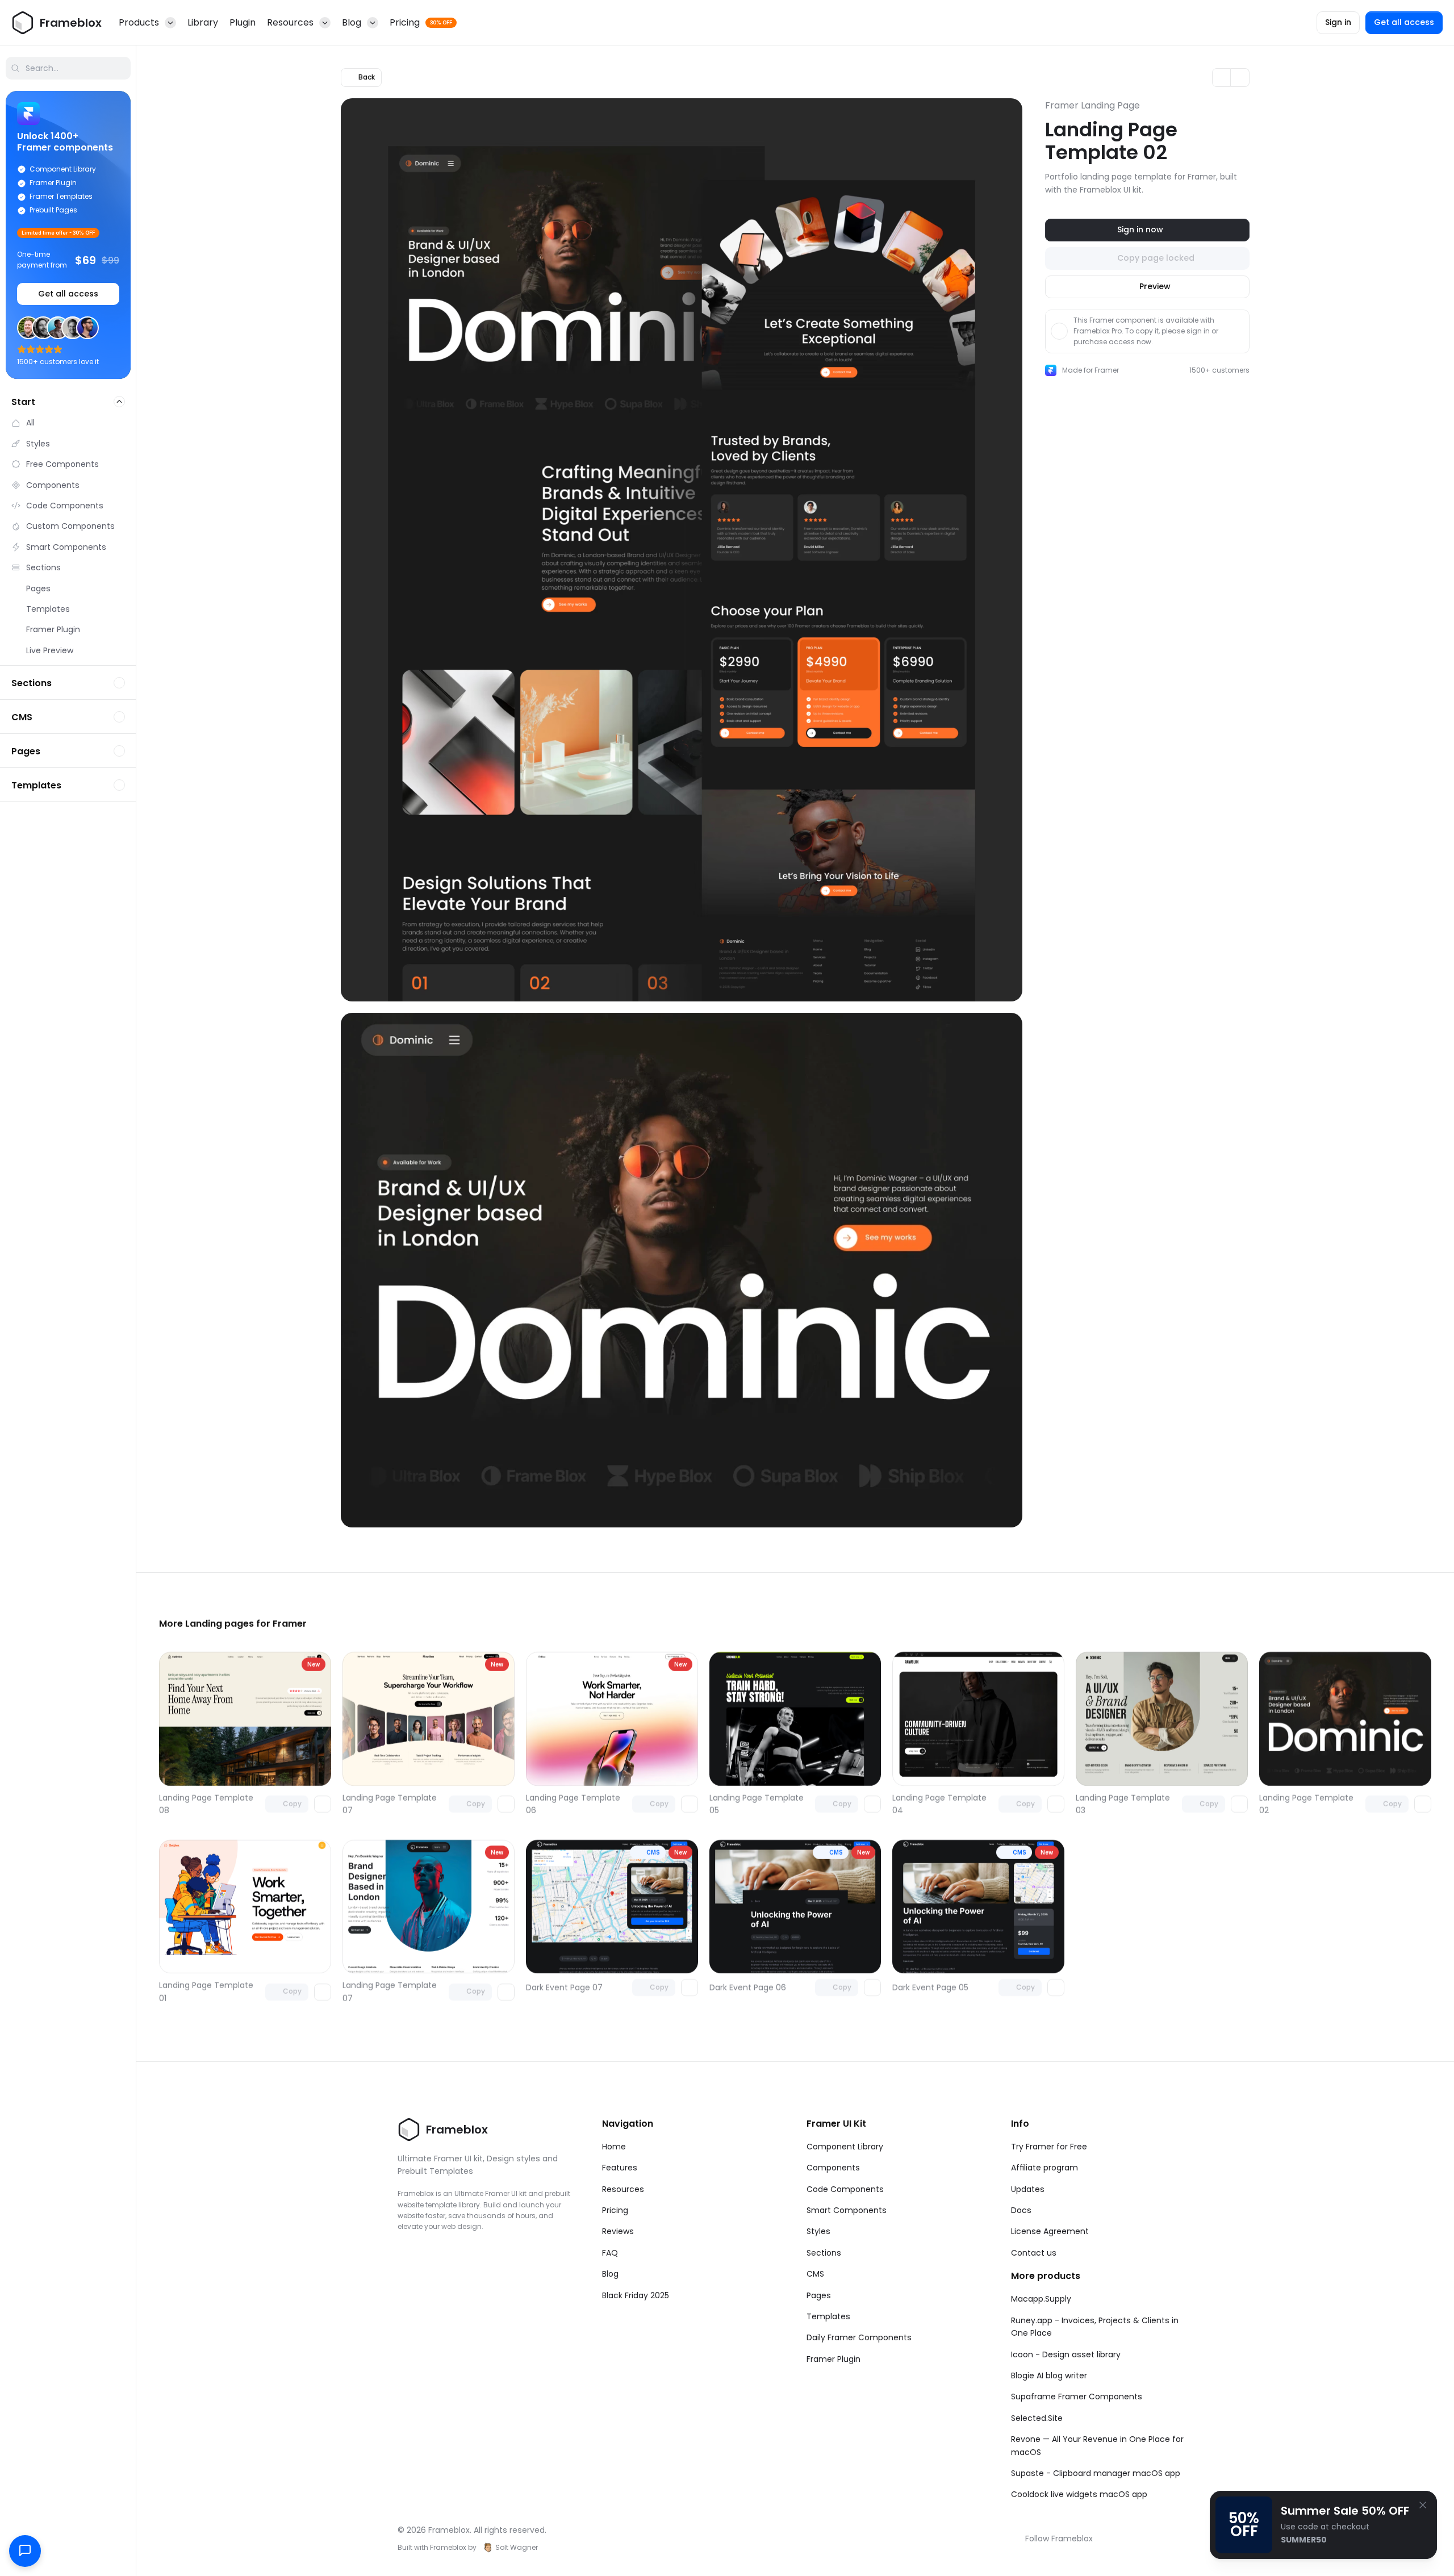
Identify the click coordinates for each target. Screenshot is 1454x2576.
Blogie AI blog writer (1049, 2375)
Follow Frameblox (1059, 2539)
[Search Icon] (68, 68)
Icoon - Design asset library (1066, 2354)
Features (620, 2168)
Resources (623, 2189)
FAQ (610, 2253)
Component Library (845, 2147)
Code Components (845, 2189)
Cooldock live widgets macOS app (1079, 2494)
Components (833, 2168)
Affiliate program (1044, 2168)
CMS (815, 2274)
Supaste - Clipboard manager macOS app (1096, 2473)
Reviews (618, 2231)
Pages (819, 2295)
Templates (828, 2316)
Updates (1028, 2189)
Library (203, 22)
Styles (818, 2231)
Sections (824, 2253)
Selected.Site (1037, 2418)
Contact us (1034, 2253)
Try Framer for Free (1049, 2147)
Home (614, 2147)
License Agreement (1050, 2231)
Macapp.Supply (1041, 2299)
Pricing (615, 2210)
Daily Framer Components (859, 2337)
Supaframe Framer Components (1077, 2397)
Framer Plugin (833, 2359)
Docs (1021, 2210)
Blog (610, 2274)
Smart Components (847, 2210)
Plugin (243, 22)
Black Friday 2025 (636, 2295)
